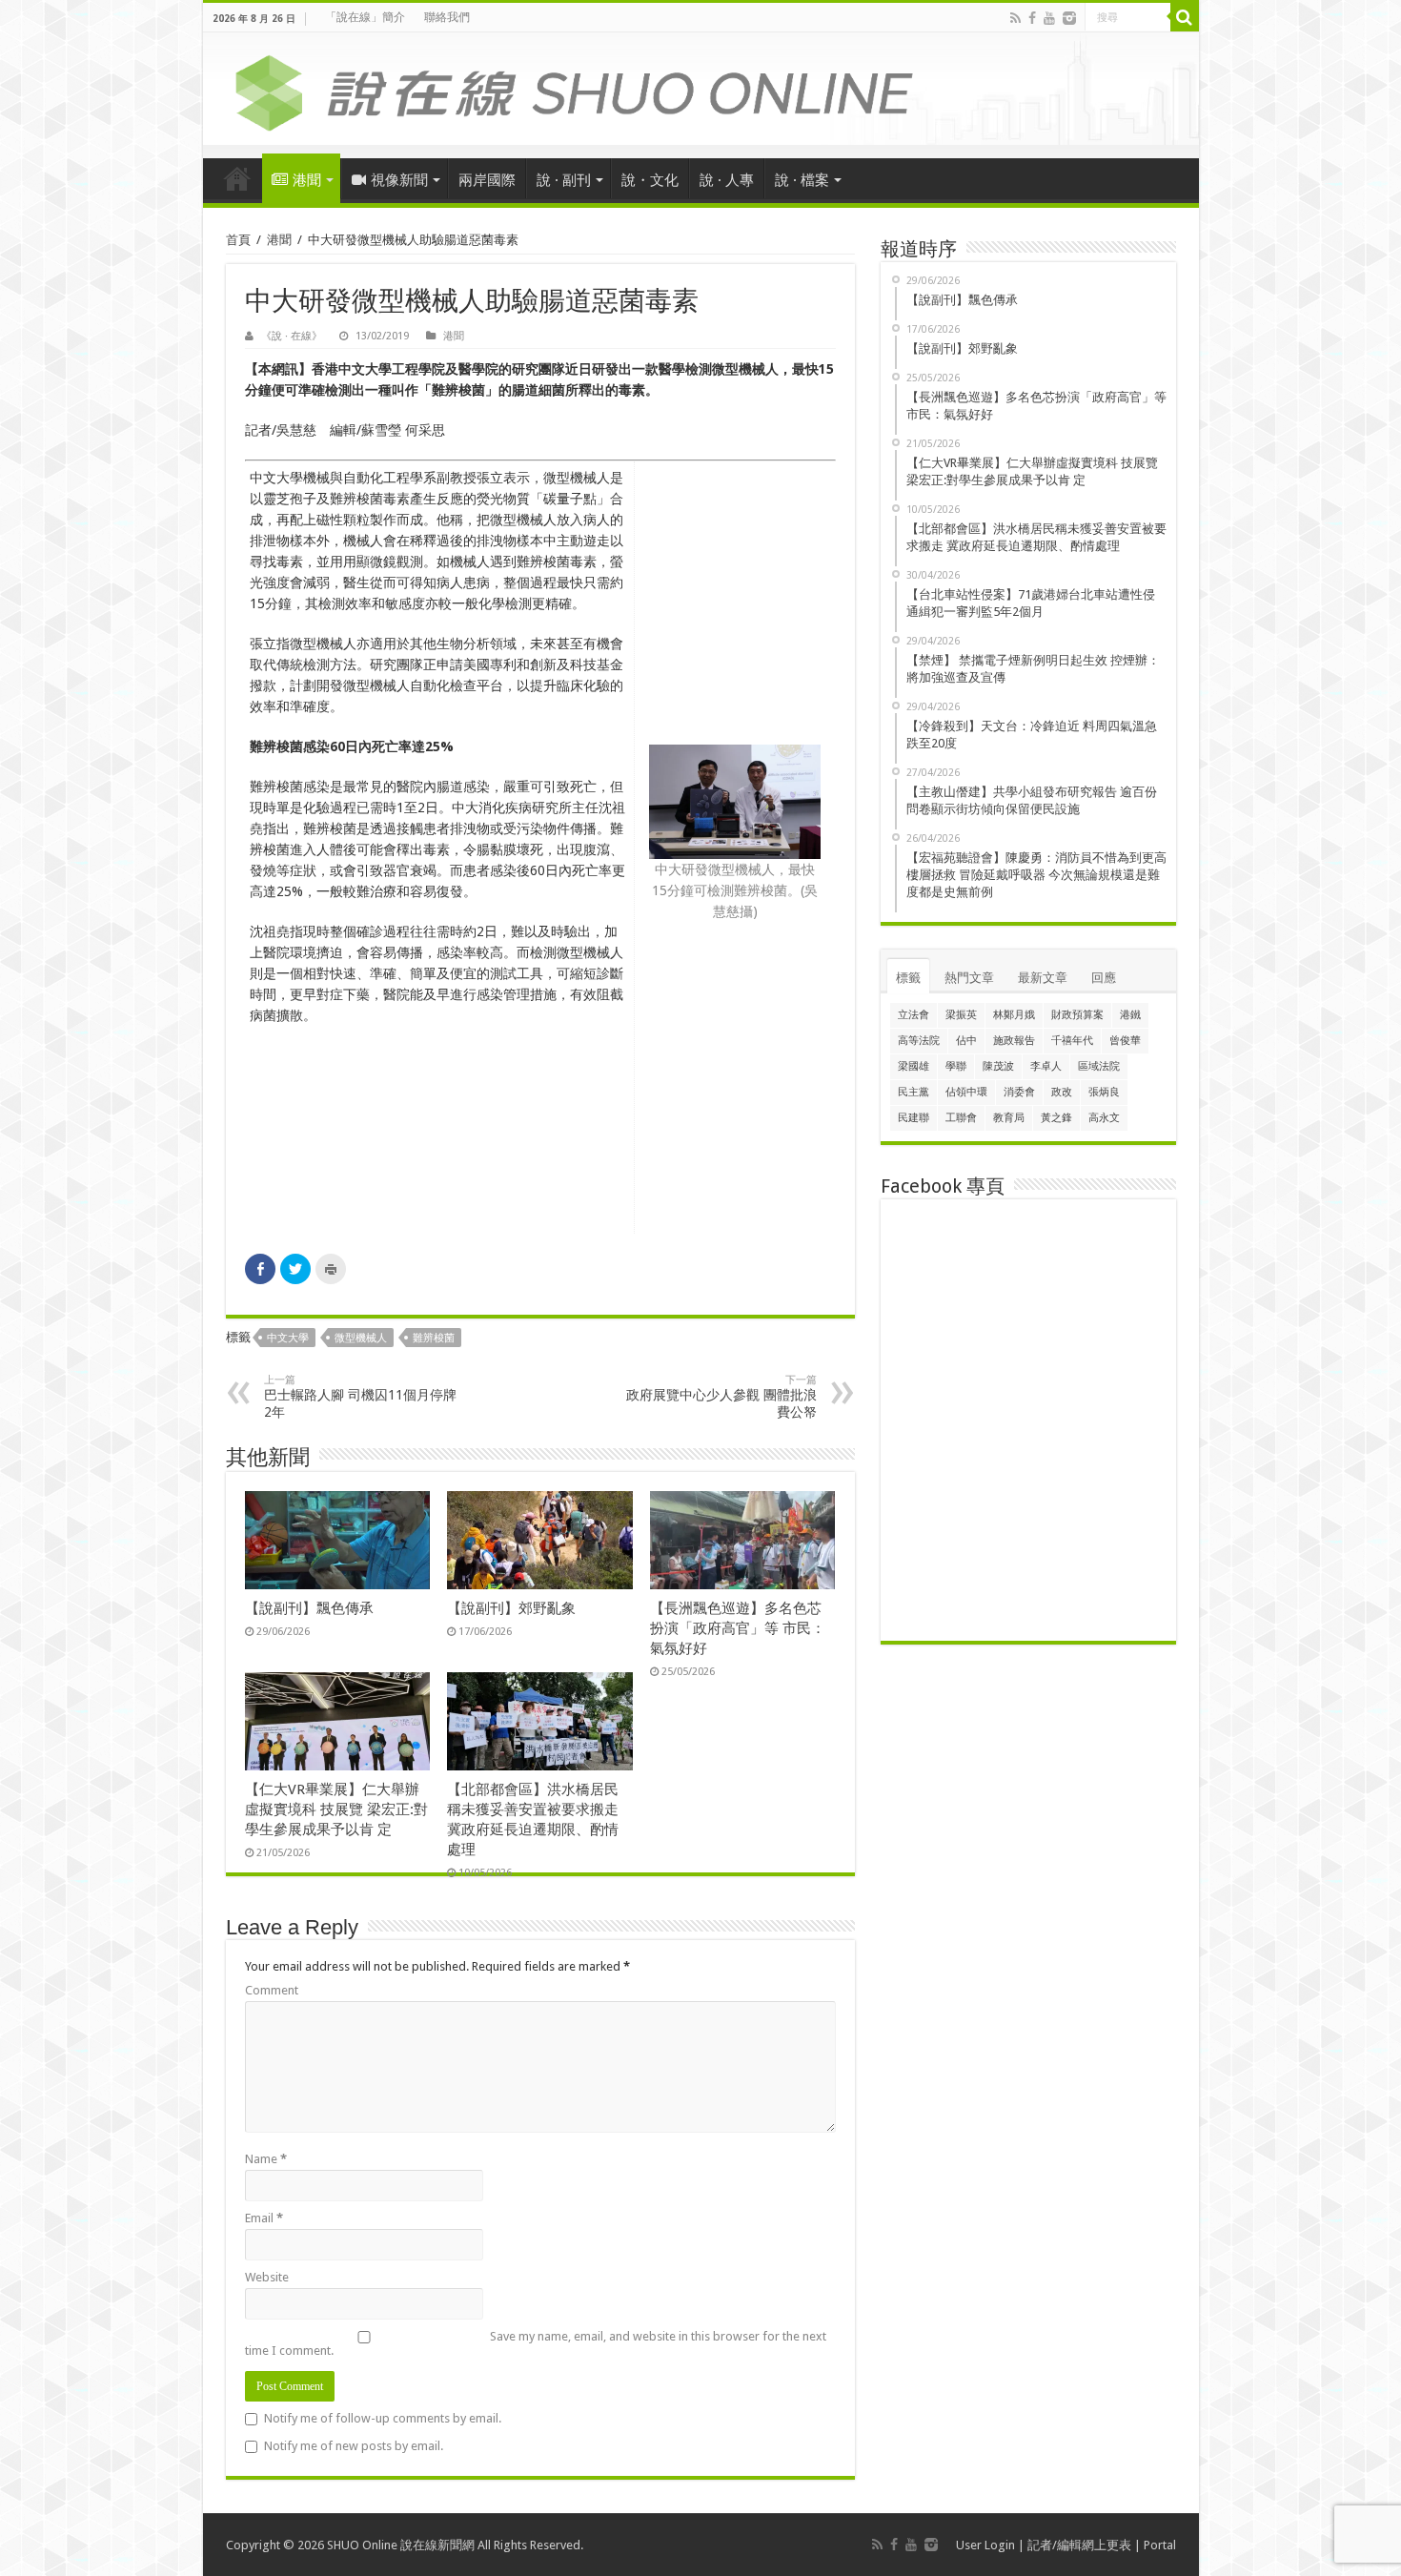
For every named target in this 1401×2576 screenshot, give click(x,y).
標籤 (908, 978)
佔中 (966, 1041)
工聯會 (961, 1118)
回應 (1104, 978)
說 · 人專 (727, 180)
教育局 (1009, 1118)
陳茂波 (998, 1066)
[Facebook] (1032, 18)
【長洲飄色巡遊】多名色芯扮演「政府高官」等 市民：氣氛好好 (738, 1628)
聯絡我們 (447, 17)
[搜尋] (1185, 17)
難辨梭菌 (434, 1338)
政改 (1062, 1092)
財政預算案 (1077, 1015)
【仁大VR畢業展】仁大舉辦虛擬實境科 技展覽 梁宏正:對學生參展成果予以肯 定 (336, 1809)
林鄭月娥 (1014, 1015)
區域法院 (1099, 1066)
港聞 (307, 180)
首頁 (237, 178)
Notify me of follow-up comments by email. (383, 2418)
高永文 (1104, 1118)
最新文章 (1043, 978)
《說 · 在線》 (292, 336)
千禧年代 (1072, 1041)
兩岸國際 (487, 180)
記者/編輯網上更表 (1079, 2545)
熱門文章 (969, 978)
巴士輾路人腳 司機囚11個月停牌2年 (360, 1397)
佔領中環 (966, 1092)
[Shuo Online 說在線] (701, 90)
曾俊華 (1125, 1041)
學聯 (956, 1066)
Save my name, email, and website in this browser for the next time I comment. (536, 2343)
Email (264, 2218)
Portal (1160, 2545)
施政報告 (1014, 1041)
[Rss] (1015, 18)
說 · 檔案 (802, 180)
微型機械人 (361, 1338)
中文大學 (288, 1338)
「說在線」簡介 (365, 17)
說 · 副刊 (564, 180)
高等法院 (919, 1041)
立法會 (914, 1015)
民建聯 (914, 1118)
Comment (272, 1990)
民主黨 (914, 1092)
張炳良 (1104, 1092)
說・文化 (650, 180)
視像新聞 (399, 180)
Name (266, 2159)
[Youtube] (1049, 18)
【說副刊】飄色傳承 (309, 1608)
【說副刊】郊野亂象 (511, 1608)
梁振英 (961, 1015)
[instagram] (1069, 18)
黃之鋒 (1056, 1118)
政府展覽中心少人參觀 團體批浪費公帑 (721, 1397)
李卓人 (1046, 1066)
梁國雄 (914, 1066)
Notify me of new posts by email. (354, 2446)
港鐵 (1130, 1015)
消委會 (1019, 1092)
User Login (985, 2545)
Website (267, 2277)
